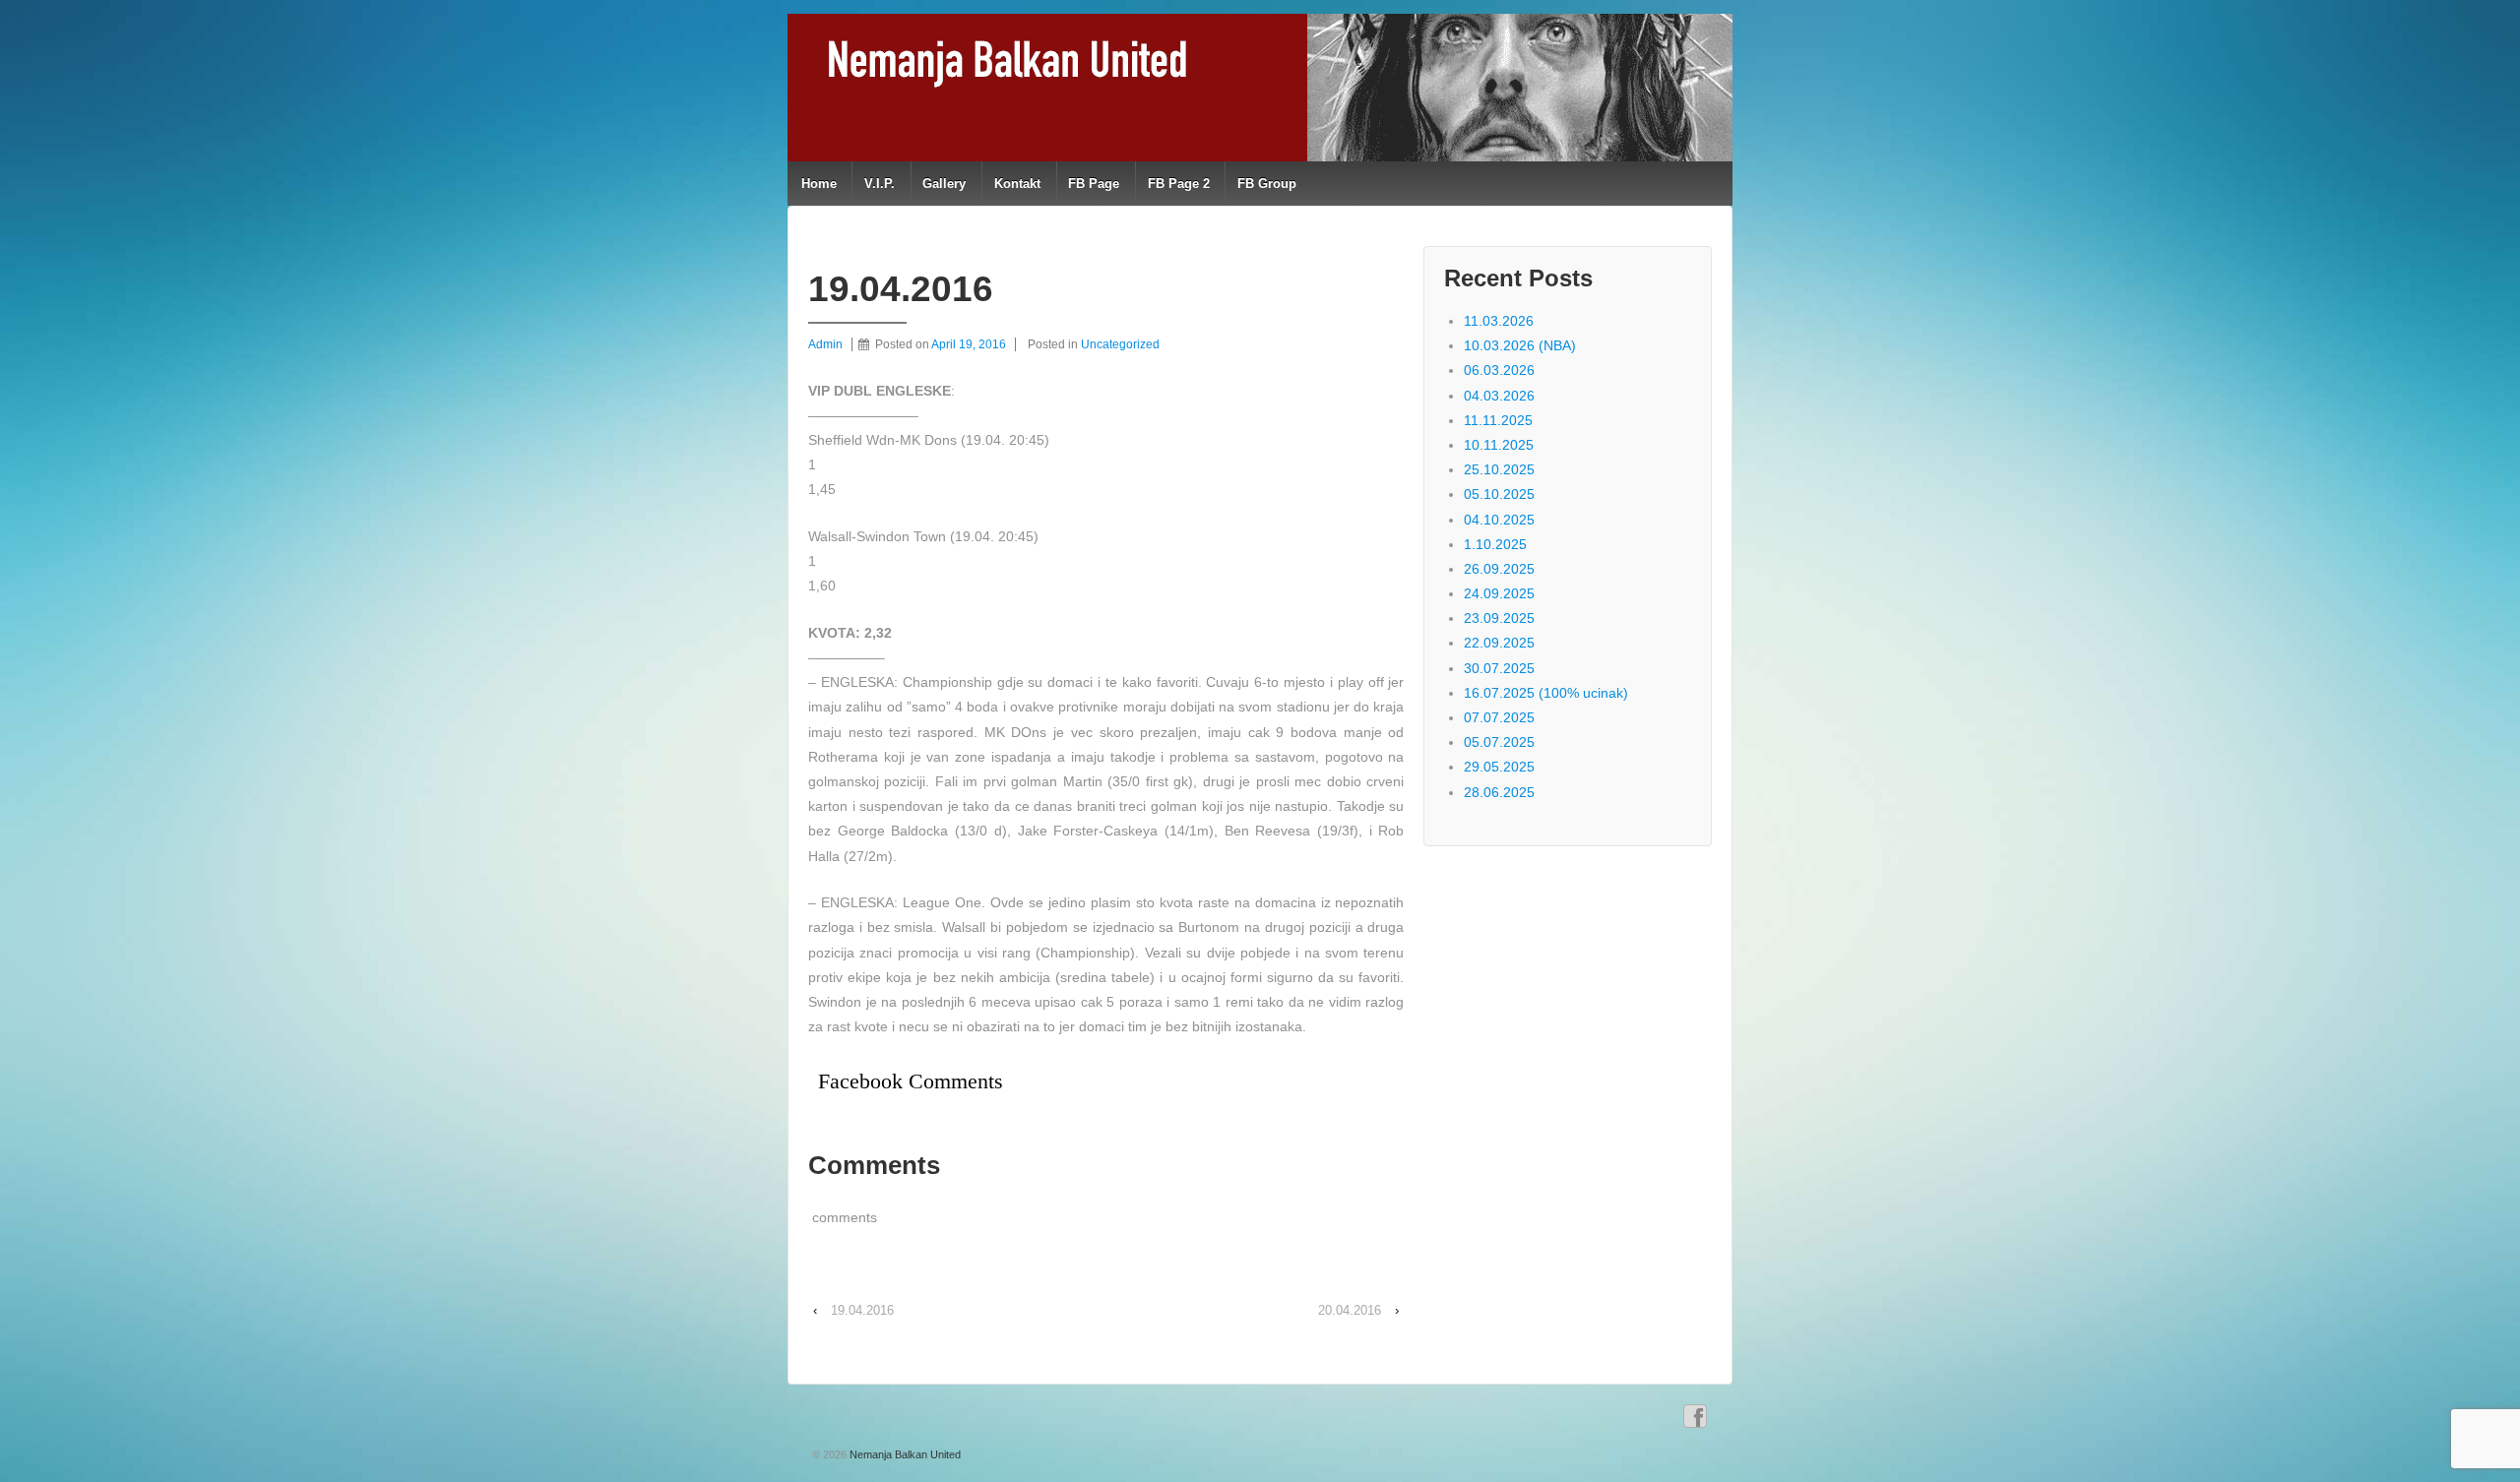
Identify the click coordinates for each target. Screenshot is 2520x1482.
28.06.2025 (1499, 792)
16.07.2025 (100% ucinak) (1546, 693)
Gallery (944, 184)
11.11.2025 (1498, 420)
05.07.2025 (1499, 742)
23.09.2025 (1499, 618)
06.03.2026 (1499, 370)
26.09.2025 (1499, 569)
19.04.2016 (862, 1310)
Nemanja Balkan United (904, 1454)
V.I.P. (880, 184)
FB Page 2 (1179, 184)
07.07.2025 (1499, 717)
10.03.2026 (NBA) (1520, 345)
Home (819, 184)
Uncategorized (1120, 344)
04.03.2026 (1499, 396)
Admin (825, 344)
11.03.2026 (1499, 321)
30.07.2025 (1499, 668)
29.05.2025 (1499, 767)
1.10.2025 (1495, 544)
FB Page (1094, 184)
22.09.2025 (1499, 643)
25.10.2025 (1499, 469)
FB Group (1267, 184)
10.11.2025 (1499, 445)
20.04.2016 (1350, 1310)
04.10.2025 (1499, 520)
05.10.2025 (1499, 494)
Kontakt (1017, 184)
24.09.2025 (1499, 593)
